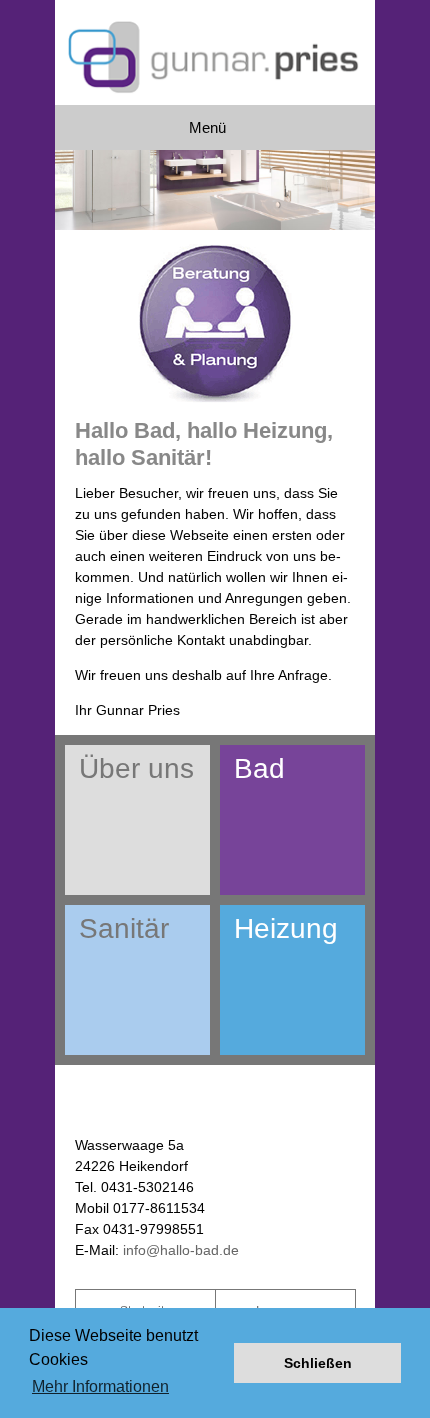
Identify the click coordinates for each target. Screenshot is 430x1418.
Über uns (136, 768)
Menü (207, 127)
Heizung (286, 928)
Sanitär (124, 928)
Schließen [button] (318, 1363)
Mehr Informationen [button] (100, 1386)
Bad (259, 768)
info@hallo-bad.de (181, 1250)
